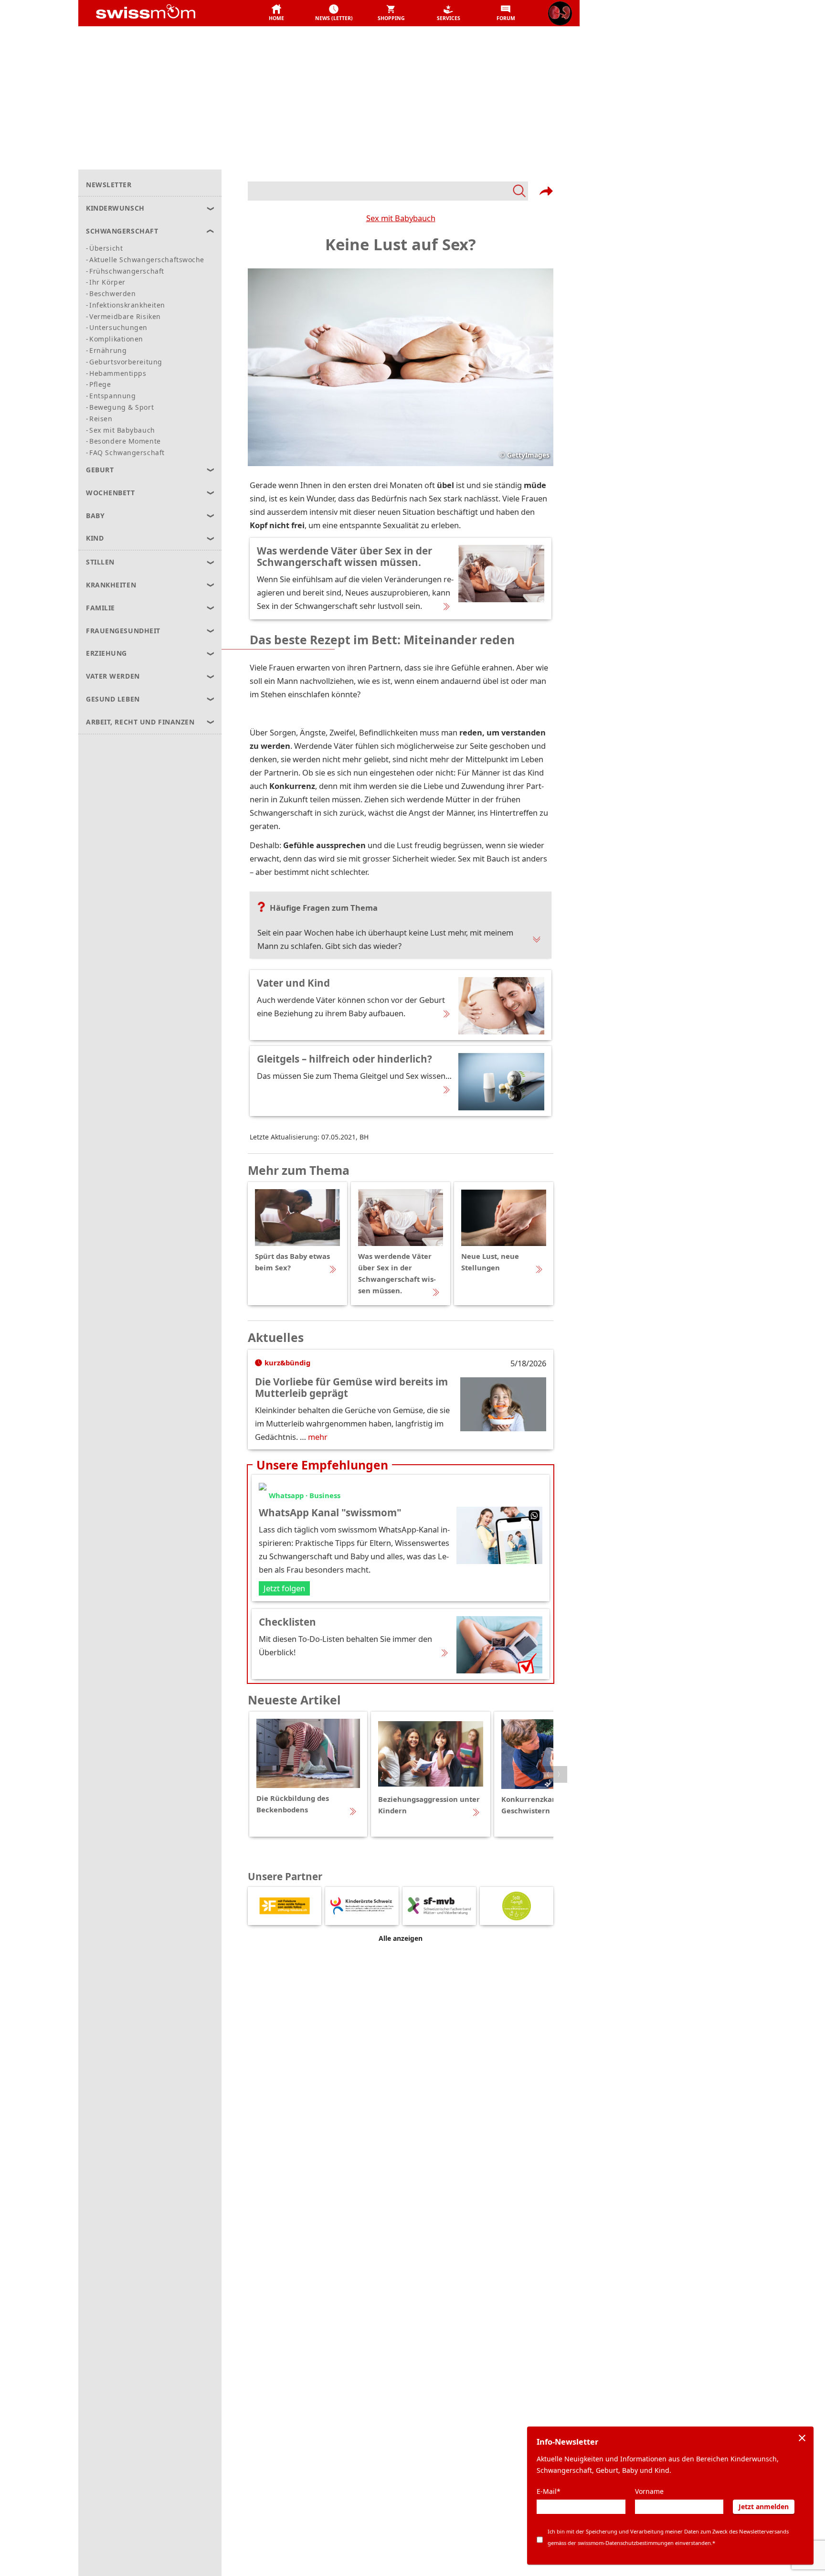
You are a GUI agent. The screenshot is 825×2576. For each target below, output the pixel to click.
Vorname (649, 2491)
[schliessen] (802, 2438)
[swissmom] (167, 13)
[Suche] (388, 191)
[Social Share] (546, 191)
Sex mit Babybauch (401, 218)
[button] (276, 13)
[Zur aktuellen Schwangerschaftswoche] (560, 13)
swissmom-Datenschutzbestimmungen (626, 2543)
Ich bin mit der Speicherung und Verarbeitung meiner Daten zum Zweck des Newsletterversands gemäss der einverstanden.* (668, 2537)
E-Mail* (549, 2491)
